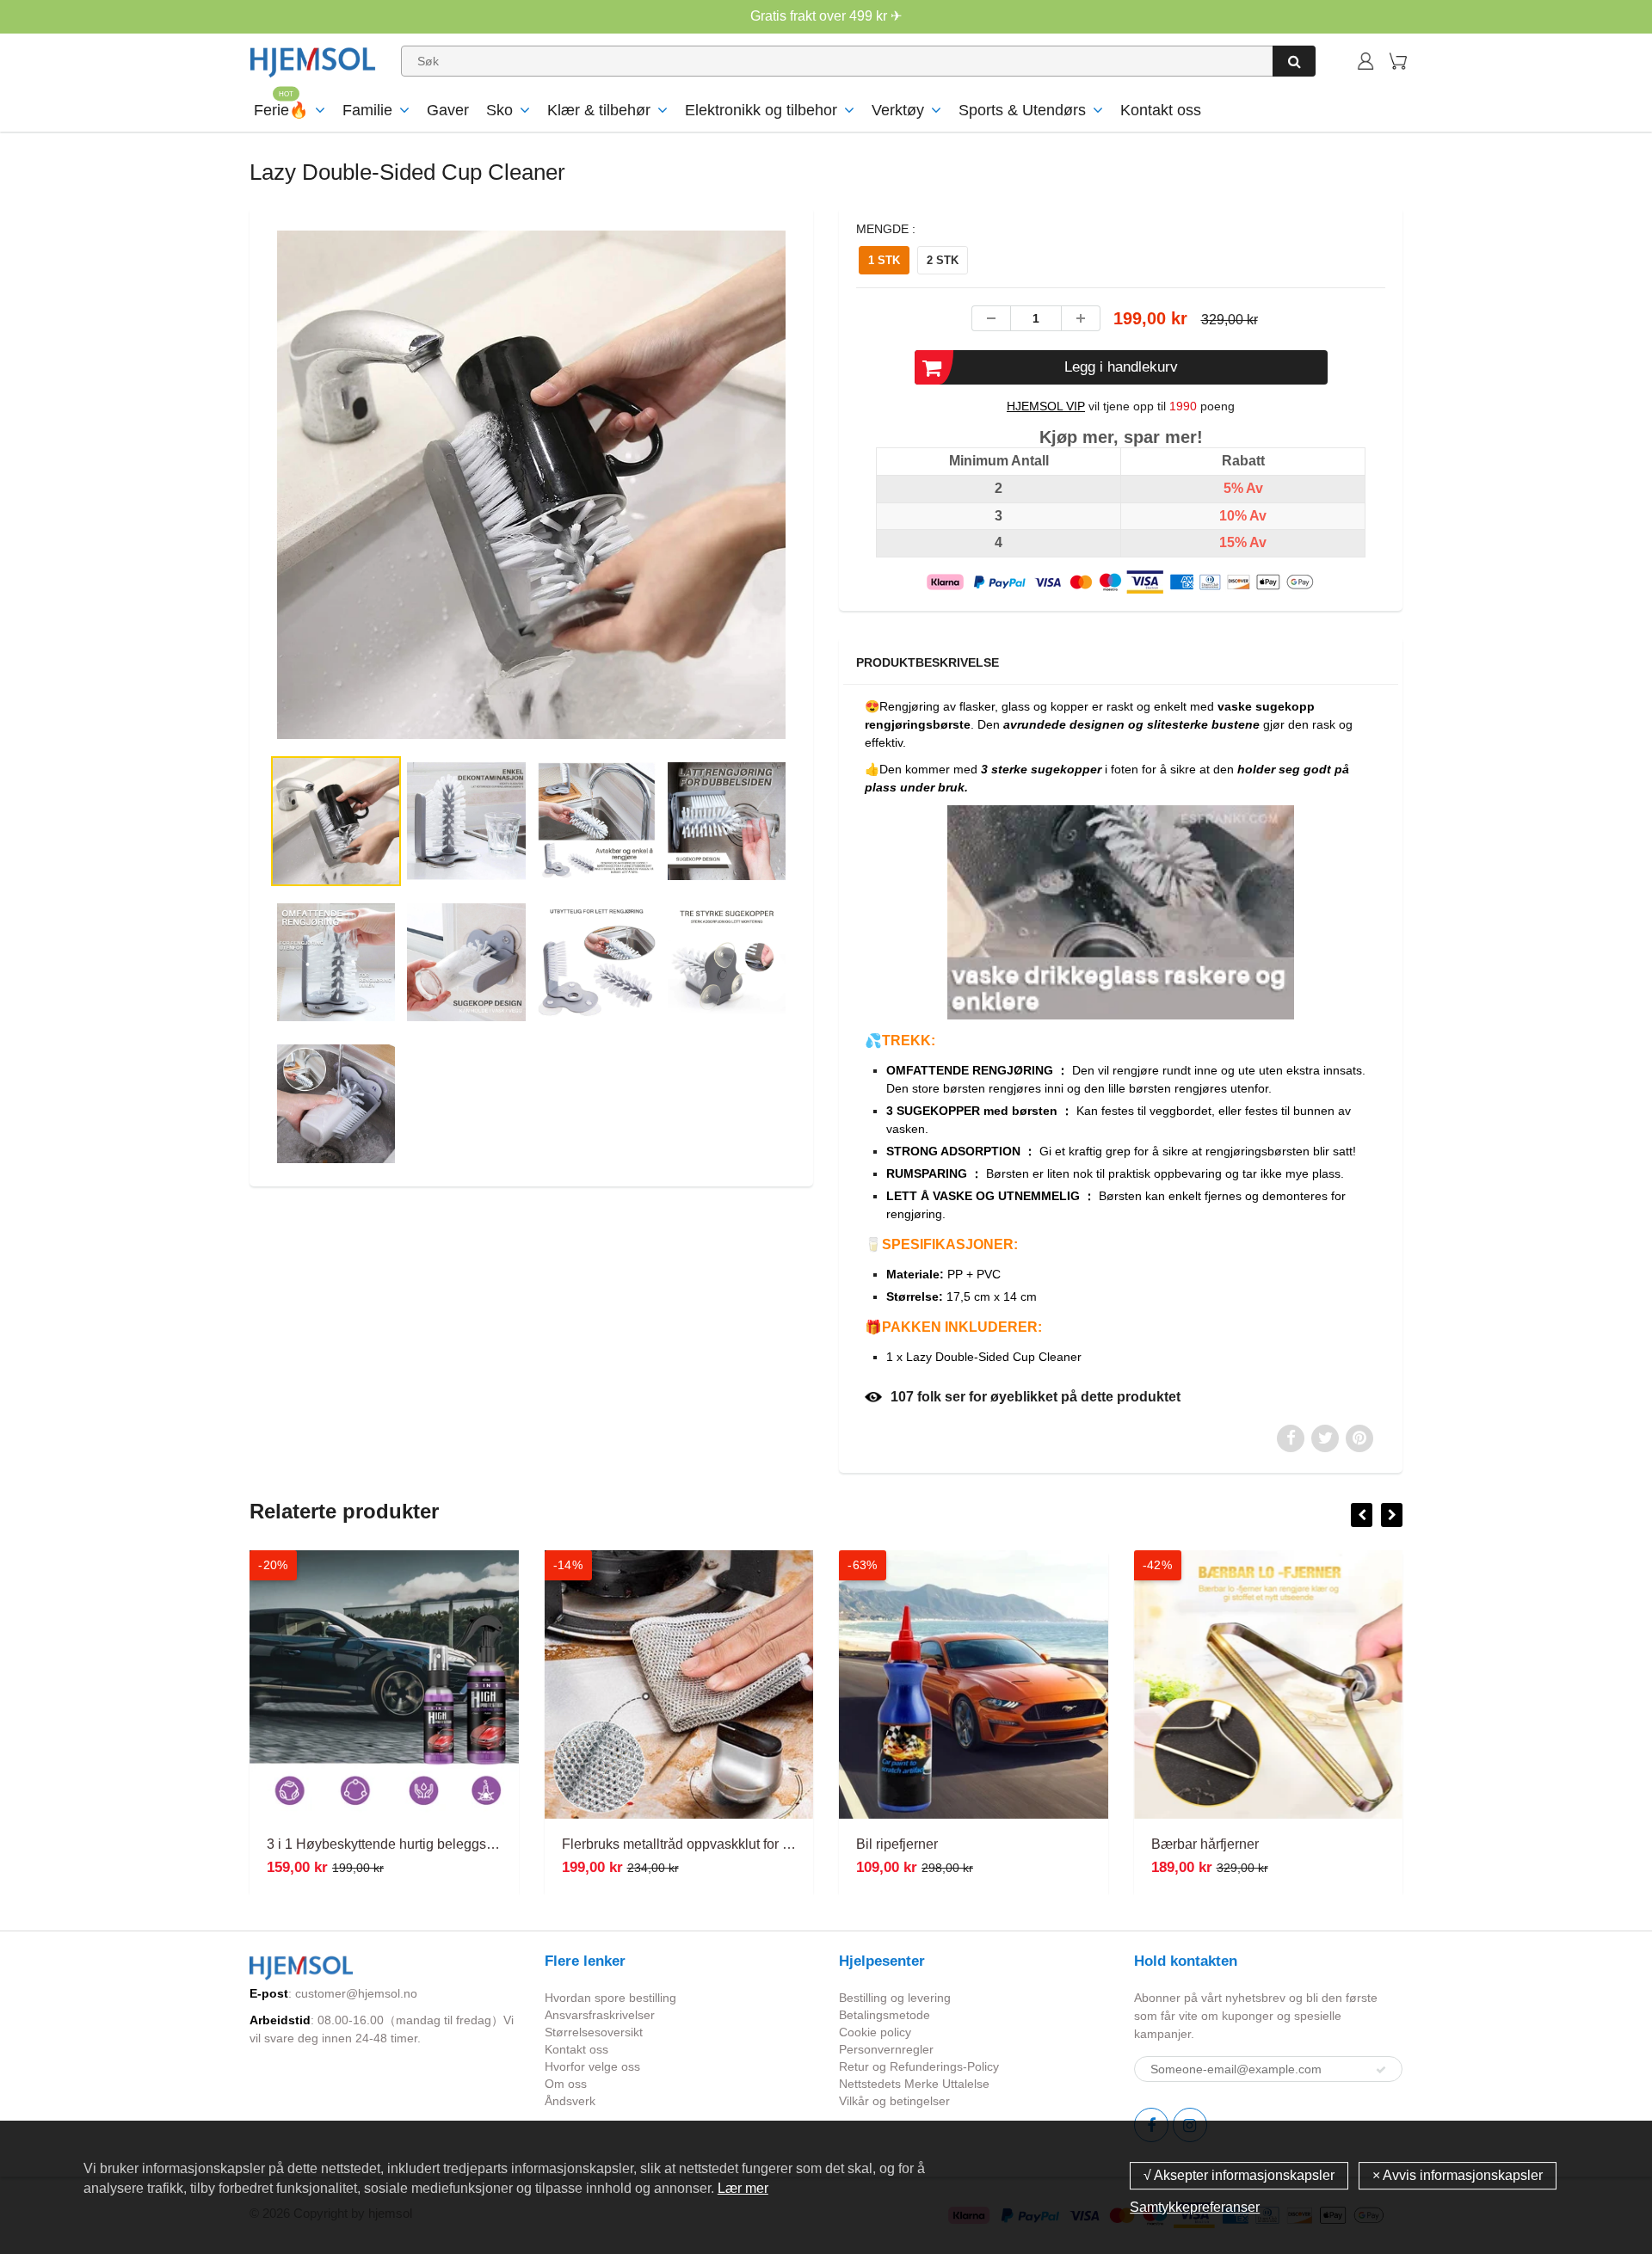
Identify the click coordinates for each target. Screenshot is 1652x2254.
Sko (499, 110)
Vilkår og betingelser (894, 2101)
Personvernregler (886, 2049)
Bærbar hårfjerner (1205, 1844)
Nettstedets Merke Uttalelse (914, 2084)
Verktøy (898, 110)
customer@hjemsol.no (356, 1993)
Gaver (448, 110)
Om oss (566, 2084)
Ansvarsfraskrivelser (600, 2015)
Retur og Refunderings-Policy (919, 2066)
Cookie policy (875, 2032)
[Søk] (1294, 61)
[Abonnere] (1381, 2070)
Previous (208, 554)
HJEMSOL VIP (1046, 406)
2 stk (943, 260)
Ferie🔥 (281, 110)
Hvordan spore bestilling (610, 1998)
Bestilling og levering (895, 1998)
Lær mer (743, 2188)
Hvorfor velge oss (592, 2066)
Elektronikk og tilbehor (761, 110)
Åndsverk (570, 2101)
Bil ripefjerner (897, 1844)
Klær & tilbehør (599, 110)
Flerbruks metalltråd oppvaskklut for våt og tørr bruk (718, 1844)
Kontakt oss (1161, 110)
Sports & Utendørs (1022, 110)
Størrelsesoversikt (594, 2032)
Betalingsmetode (885, 2015)
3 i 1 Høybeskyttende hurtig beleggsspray (393, 1844)
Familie (367, 110)
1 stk (884, 260)
